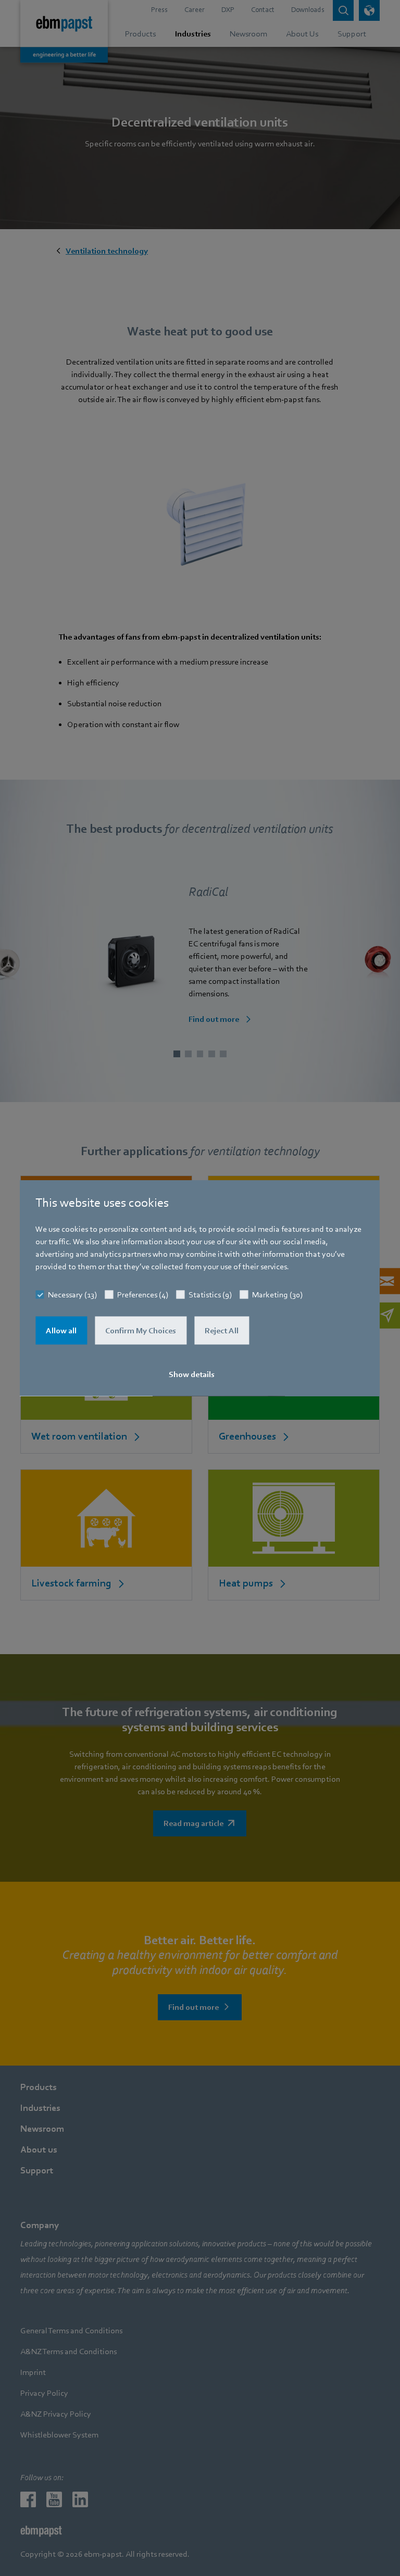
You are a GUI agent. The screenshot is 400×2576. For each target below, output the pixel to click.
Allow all (61, 1331)
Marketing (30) (277, 1295)
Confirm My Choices (141, 1331)
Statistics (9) (210, 1295)
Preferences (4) (143, 1295)
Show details (192, 1374)
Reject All (222, 1331)
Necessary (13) (72, 1295)
